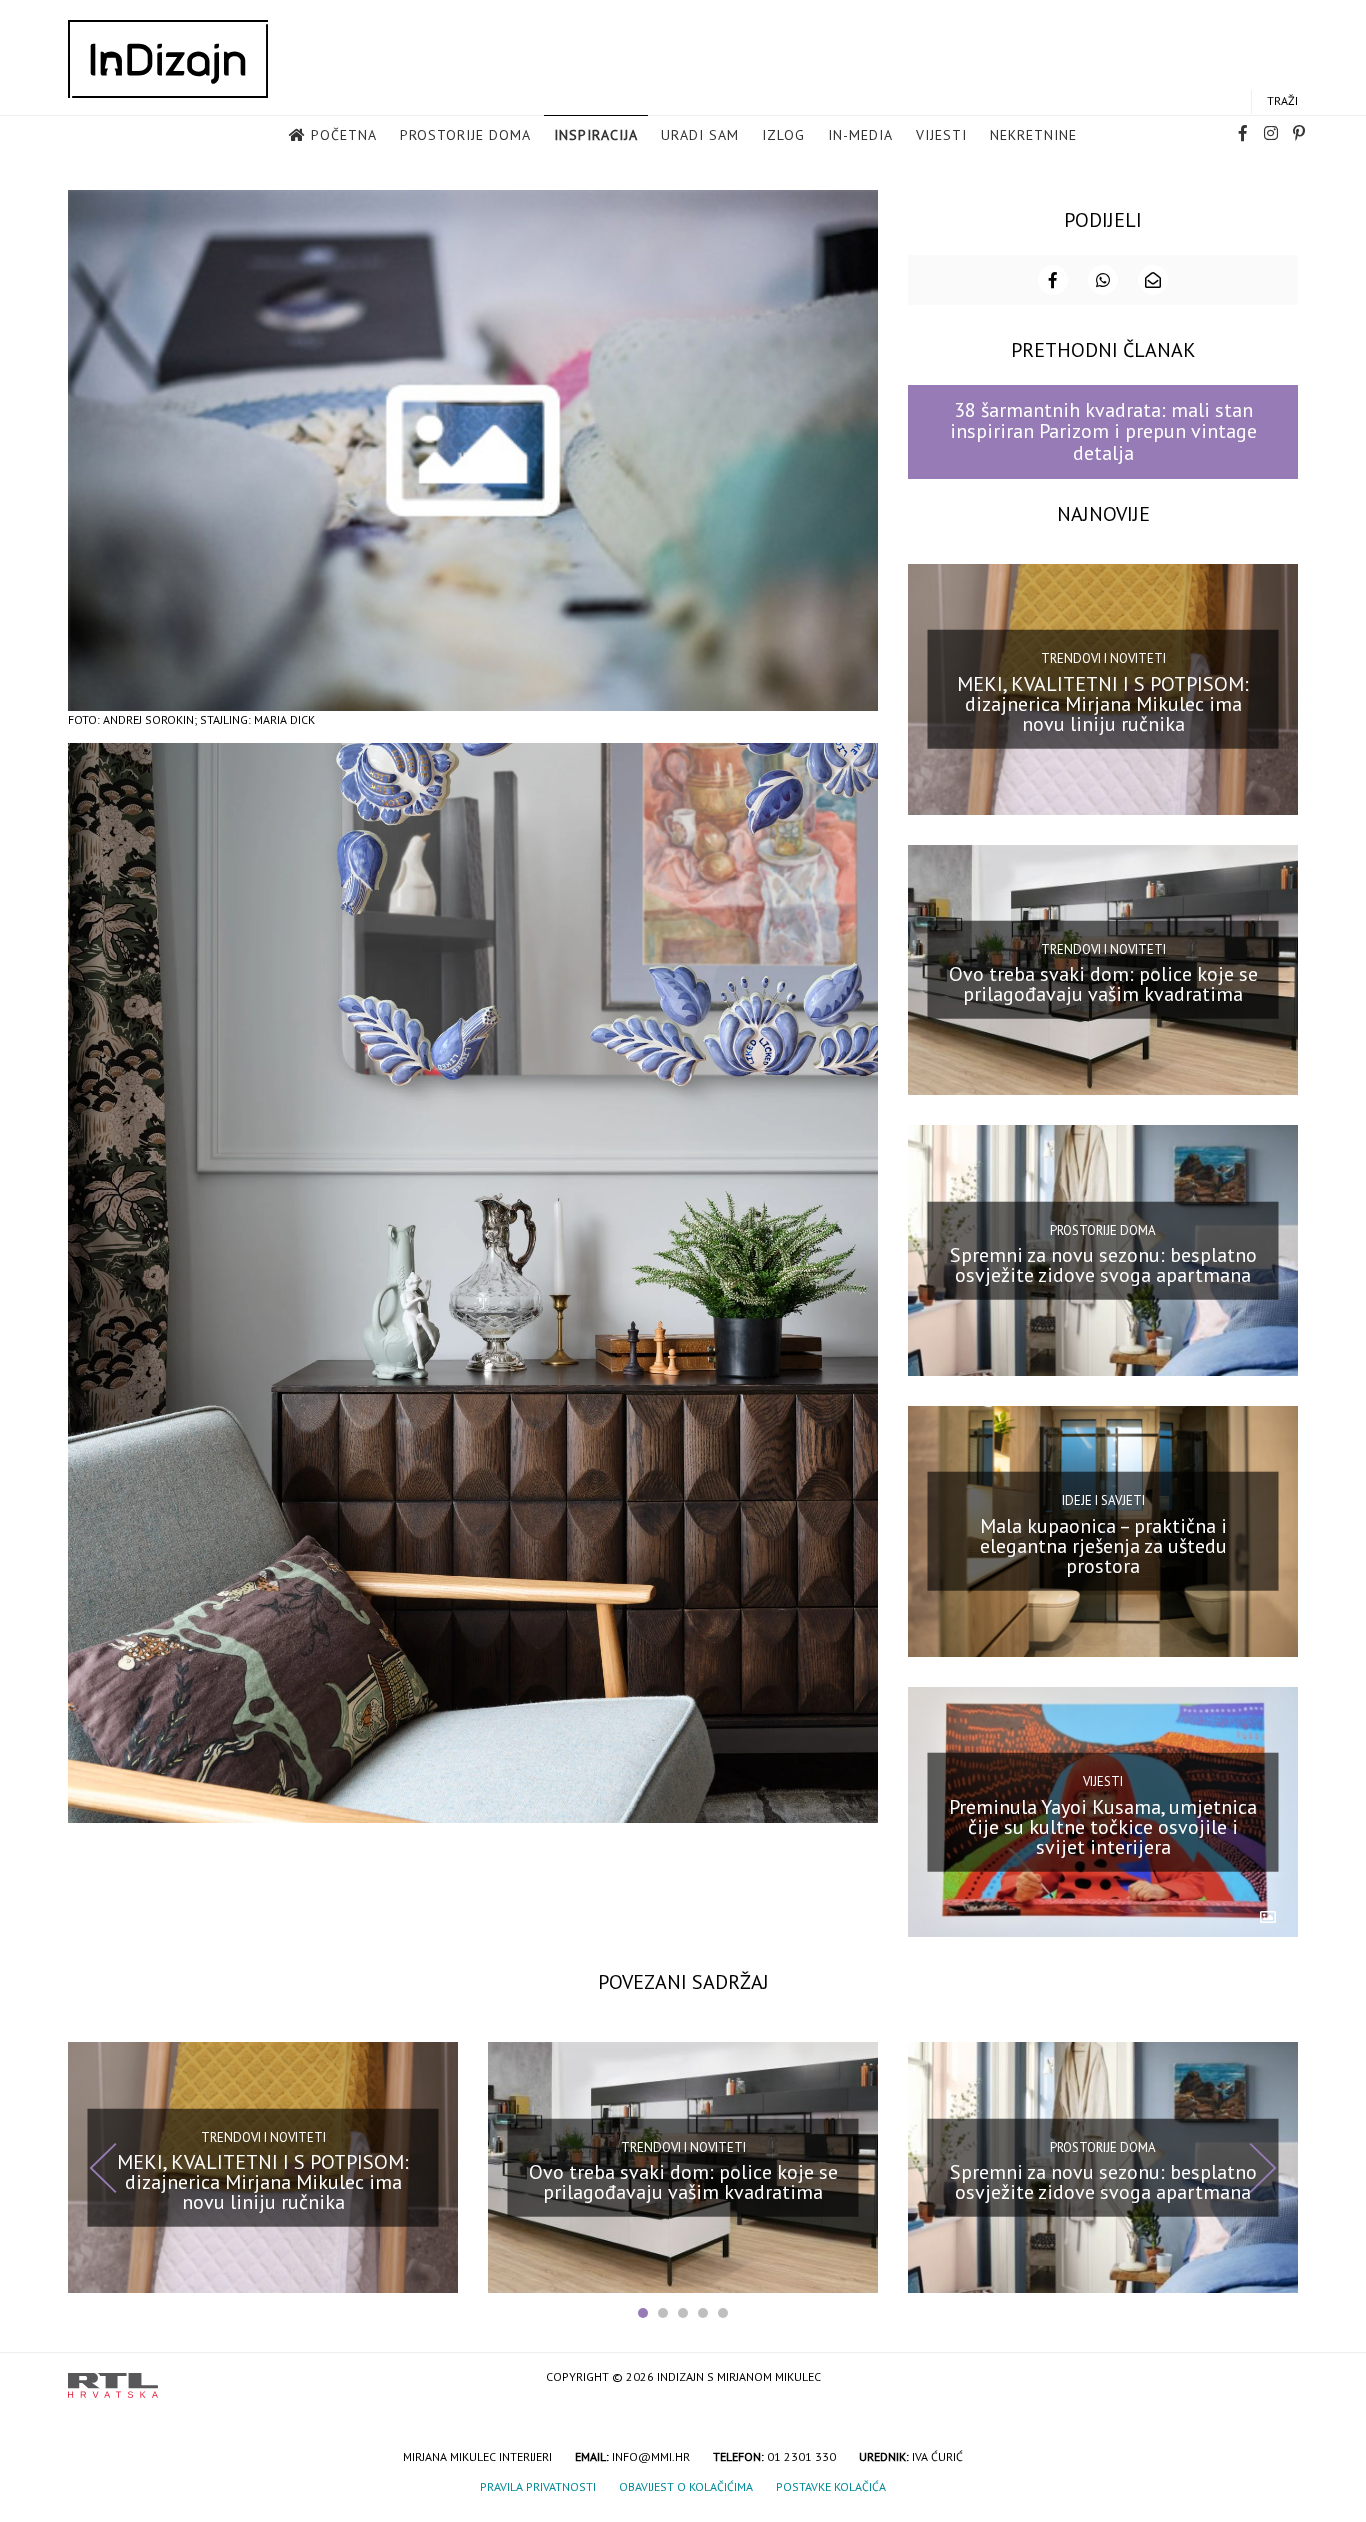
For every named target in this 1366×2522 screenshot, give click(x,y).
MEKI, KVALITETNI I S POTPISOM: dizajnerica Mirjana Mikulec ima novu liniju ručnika (1103, 703)
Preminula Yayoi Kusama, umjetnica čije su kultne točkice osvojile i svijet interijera (1103, 1826)
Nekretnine (1033, 135)
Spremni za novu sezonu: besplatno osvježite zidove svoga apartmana (1103, 1265)
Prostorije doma (465, 135)
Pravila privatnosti (538, 2486)
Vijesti (941, 135)
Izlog (783, 135)
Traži (1282, 100)
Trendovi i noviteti (1103, 658)
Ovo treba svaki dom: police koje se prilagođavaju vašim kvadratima (1103, 984)
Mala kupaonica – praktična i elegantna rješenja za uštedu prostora (1103, 1546)
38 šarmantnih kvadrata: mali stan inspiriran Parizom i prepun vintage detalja (1103, 431)
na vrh (1278, 2378)
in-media (860, 135)
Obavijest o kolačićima (686, 2486)
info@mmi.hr (651, 2456)
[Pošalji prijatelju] (1153, 280)
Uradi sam (700, 135)
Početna (344, 135)
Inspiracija (596, 135)
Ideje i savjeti (1103, 1500)
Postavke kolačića (831, 2486)
